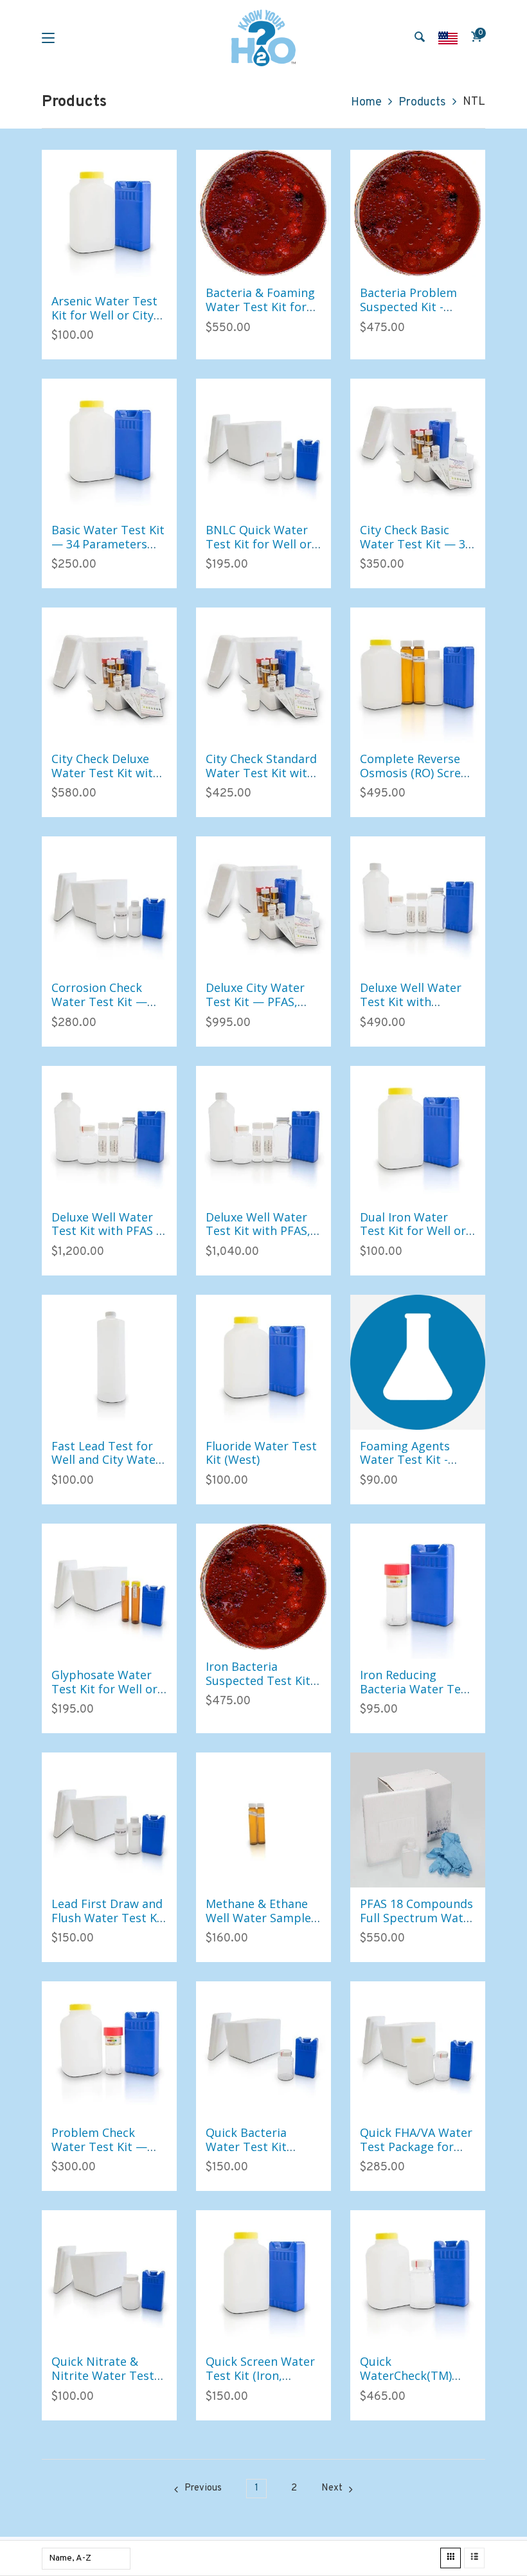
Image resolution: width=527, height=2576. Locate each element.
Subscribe (61, 1314)
